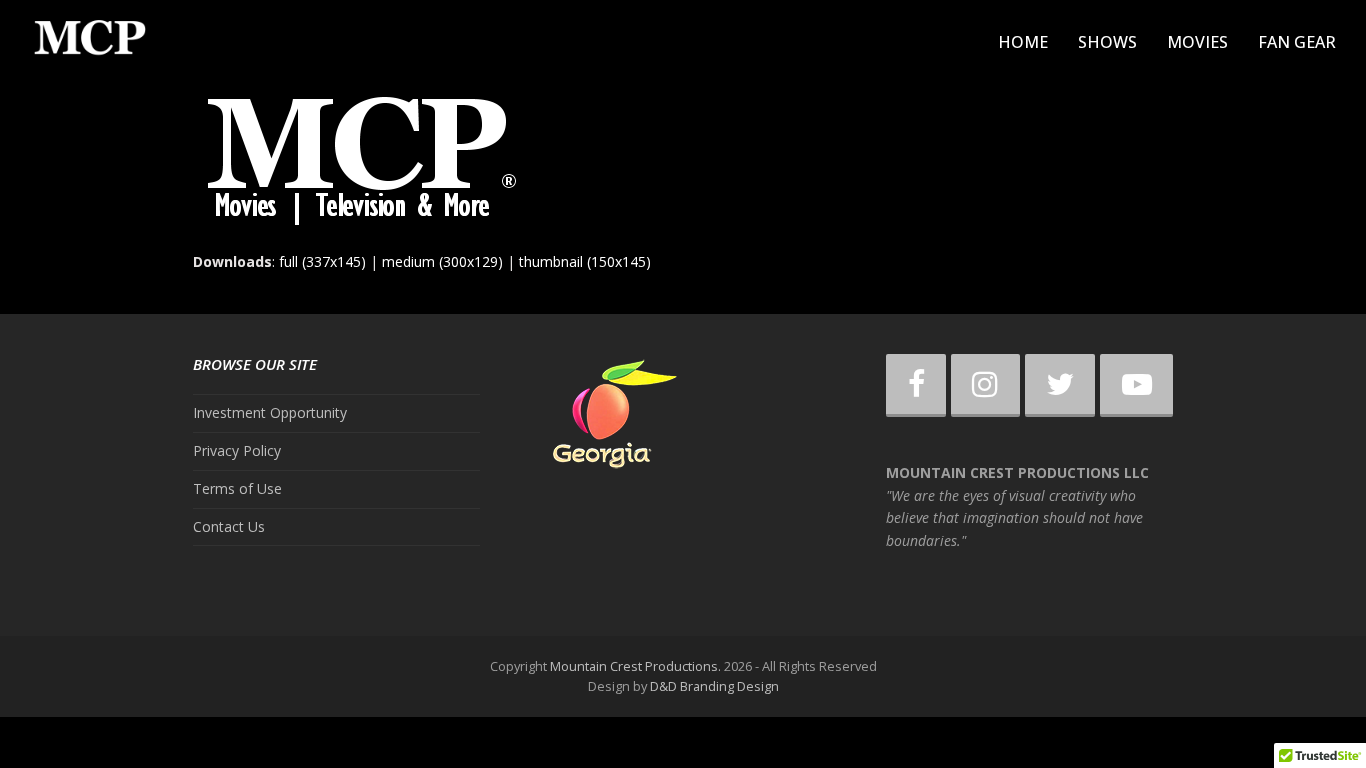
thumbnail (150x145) (585, 261)
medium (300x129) (442, 261)
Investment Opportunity (270, 412)
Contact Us (229, 526)
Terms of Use (237, 488)
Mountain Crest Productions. (635, 666)
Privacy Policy (237, 450)
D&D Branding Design (714, 686)
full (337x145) (322, 261)
